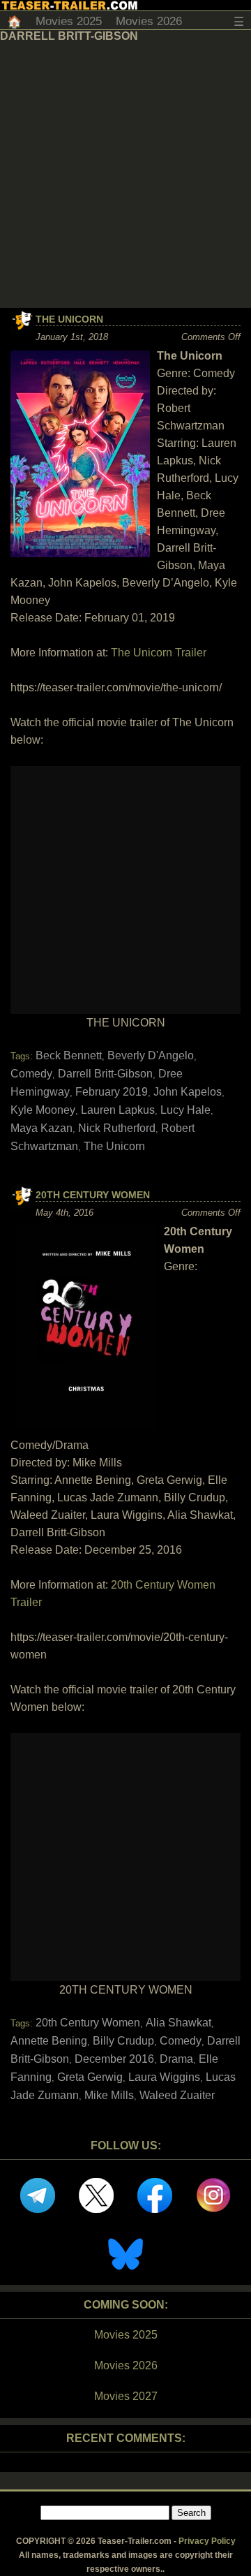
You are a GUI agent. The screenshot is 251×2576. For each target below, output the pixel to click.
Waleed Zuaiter (177, 2095)
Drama (176, 2059)
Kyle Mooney (43, 1110)
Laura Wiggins (164, 2077)
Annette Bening (49, 2041)
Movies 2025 (69, 21)
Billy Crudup (123, 2041)
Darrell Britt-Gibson (105, 1074)
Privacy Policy (207, 2541)
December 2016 (114, 2059)
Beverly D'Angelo (151, 1055)
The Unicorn (69, 319)
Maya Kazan (41, 1128)
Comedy (31, 1074)
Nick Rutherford (117, 1128)
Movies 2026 (149, 21)
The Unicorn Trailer (159, 653)
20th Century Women (93, 1195)
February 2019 (112, 1092)
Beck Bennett (69, 1055)
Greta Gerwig (90, 2077)
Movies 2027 (126, 2396)
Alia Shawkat (178, 2023)
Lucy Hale (185, 1110)
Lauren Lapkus (118, 1110)
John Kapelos (188, 1092)
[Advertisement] (125, 175)
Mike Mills (109, 2095)
